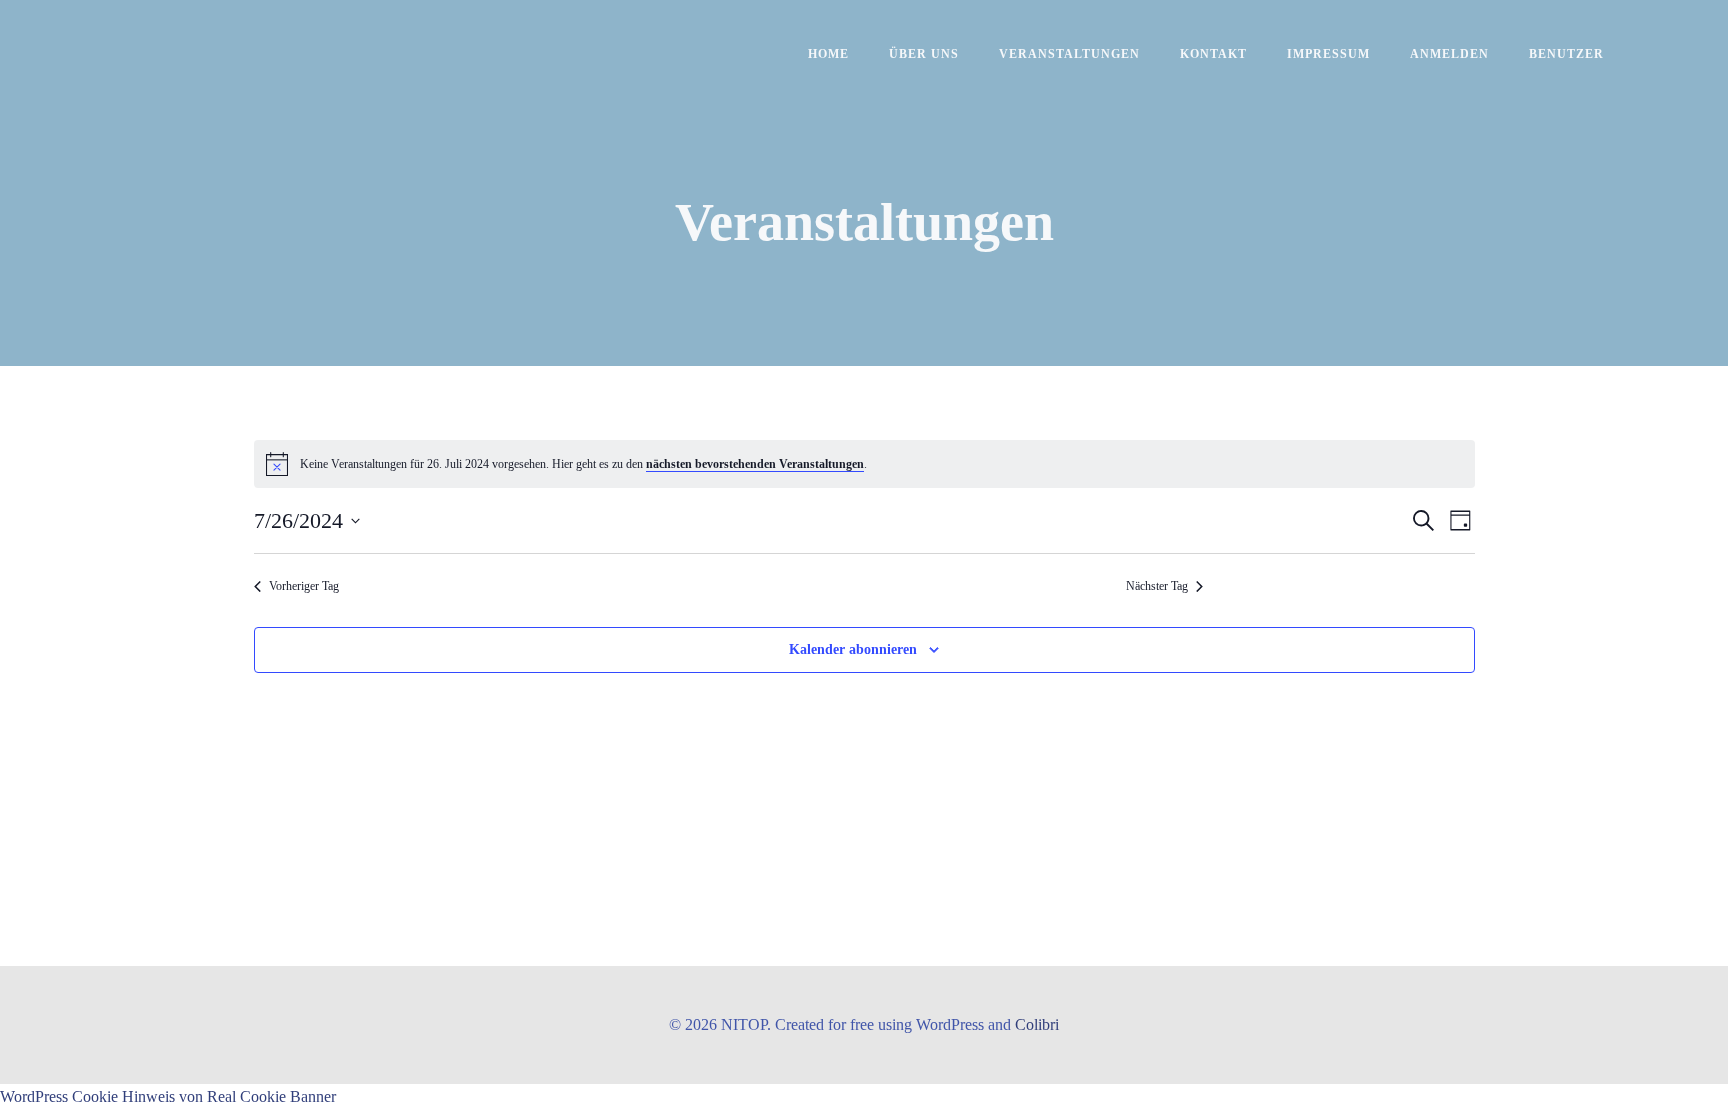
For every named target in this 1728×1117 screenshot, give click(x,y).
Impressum (1328, 54)
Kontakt (1213, 54)
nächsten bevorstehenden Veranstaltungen (755, 464)
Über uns (924, 54)
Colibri (1037, 1024)
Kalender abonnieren (853, 649)
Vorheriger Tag (304, 586)
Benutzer (1566, 54)
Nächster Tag (1157, 586)
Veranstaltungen (1069, 54)
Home (828, 54)
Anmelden (1449, 54)
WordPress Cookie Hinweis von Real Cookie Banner (168, 1096)
